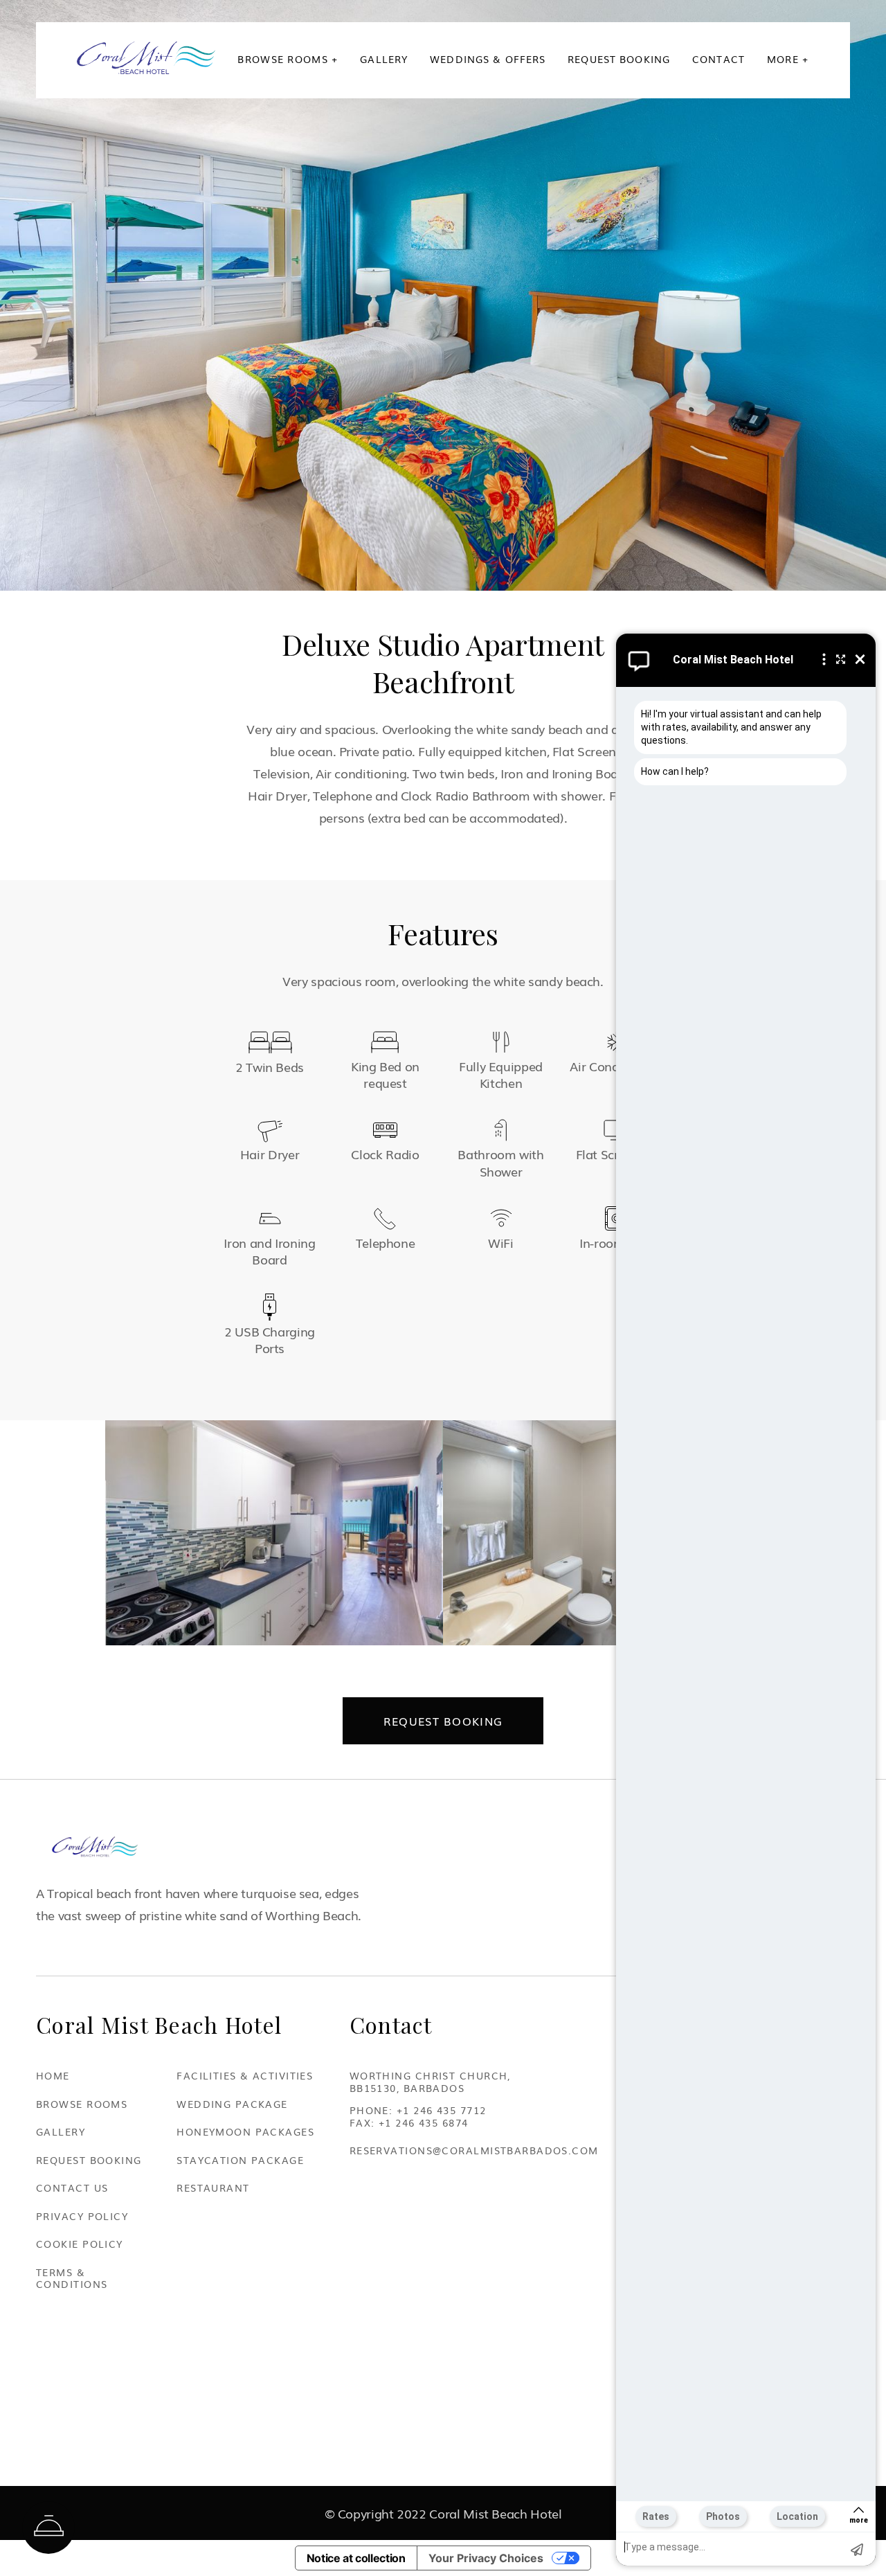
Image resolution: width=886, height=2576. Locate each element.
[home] (146, 58)
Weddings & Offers (488, 59)
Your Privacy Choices (486, 2558)
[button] (288, 59)
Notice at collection (356, 2558)
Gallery (384, 59)
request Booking (619, 59)
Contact (718, 59)
